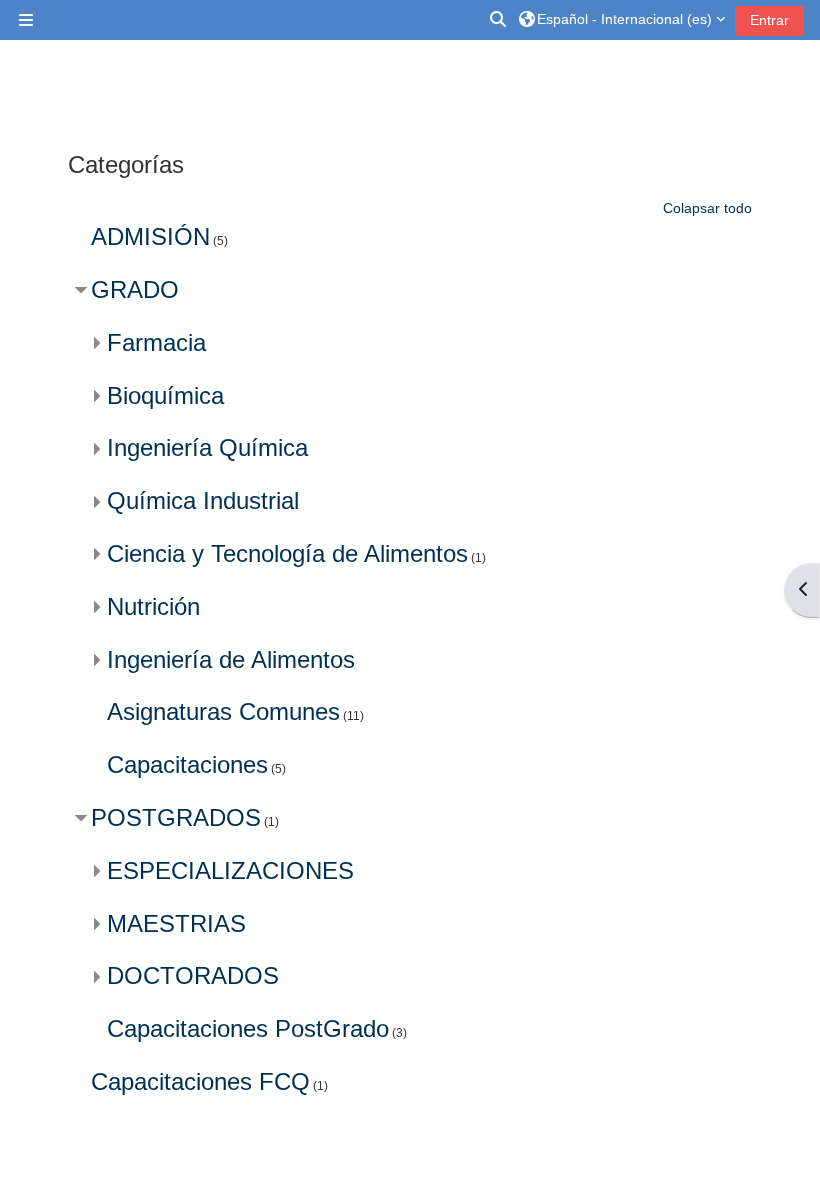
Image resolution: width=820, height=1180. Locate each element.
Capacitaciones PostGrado (248, 1028)
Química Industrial (203, 500)
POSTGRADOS (176, 817)
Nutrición (153, 606)
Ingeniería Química (207, 447)
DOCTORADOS (193, 975)
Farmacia (156, 342)
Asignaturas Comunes (223, 711)
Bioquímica (165, 395)
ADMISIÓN (150, 236)
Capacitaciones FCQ (200, 1081)
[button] (499, 20)
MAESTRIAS (176, 923)
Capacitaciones (187, 764)
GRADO (135, 289)
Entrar (769, 20)
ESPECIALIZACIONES (230, 870)
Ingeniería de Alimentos (231, 659)
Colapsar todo (707, 208)
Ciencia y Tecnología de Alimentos (287, 553)
